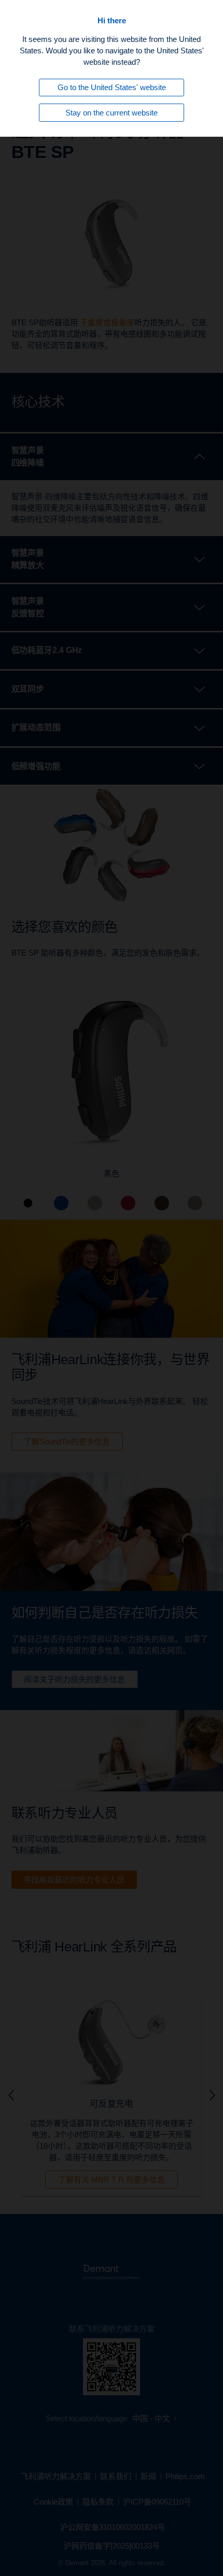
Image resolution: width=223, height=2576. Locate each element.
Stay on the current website (112, 113)
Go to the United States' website (112, 87)
